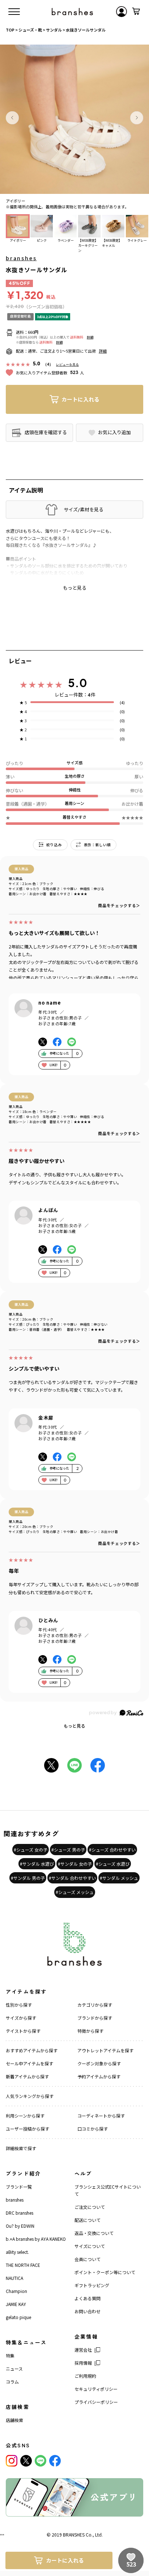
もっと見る (74, 1726)
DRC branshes (20, 2213)
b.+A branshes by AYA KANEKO (36, 2239)
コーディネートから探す (101, 2116)
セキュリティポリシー (96, 2389)
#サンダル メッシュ (119, 1878)
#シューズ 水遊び (113, 1864)
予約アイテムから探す (99, 2076)
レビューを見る (67, 364)
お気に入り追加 (114, 432)
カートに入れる (80, 399)
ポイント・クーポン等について (105, 2272)
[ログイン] (122, 12)
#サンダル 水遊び (37, 1864)
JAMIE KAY (16, 2304)
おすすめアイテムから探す (32, 2050)
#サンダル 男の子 (28, 1878)
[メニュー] (14, 12)
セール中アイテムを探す (29, 2063)
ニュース (14, 2369)
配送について (88, 2220)
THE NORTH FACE (23, 2265)
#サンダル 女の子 (75, 1864)
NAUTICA (14, 2278)
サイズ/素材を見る (84, 510)
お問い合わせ (88, 2311)
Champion (16, 2291)
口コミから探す (93, 2129)
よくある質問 (88, 2298)
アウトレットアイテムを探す (105, 2050)
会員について (88, 2259)
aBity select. (17, 2252)
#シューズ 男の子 (68, 1850)
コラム (12, 2382)
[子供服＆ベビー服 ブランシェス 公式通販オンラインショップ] (72, 12)
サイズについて (90, 2246)
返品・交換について (94, 2233)
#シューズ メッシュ (75, 1892)
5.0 (78, 683)
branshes (21, 258)
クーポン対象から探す (99, 2063)
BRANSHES (74, 2535)
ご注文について (90, 2207)
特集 (10, 2355)
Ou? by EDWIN (20, 2226)
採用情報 (83, 2363)
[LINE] (41, 2461)
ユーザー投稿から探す (27, 2129)
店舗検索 (14, 2420)
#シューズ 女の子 (31, 1850)
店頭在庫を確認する (46, 432)
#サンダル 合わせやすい (72, 1878)
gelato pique (18, 2317)
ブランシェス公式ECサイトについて (108, 2190)
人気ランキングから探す (30, 2096)
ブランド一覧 (19, 2187)
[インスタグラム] (12, 2461)
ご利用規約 (85, 2376)
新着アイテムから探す (27, 2076)
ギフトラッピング (92, 2285)
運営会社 (83, 2350)
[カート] (136, 12)
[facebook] (55, 2461)
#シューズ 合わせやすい (112, 1850)
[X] (26, 2461)
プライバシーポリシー (96, 2402)
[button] (12, 118)
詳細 (90, 337)
